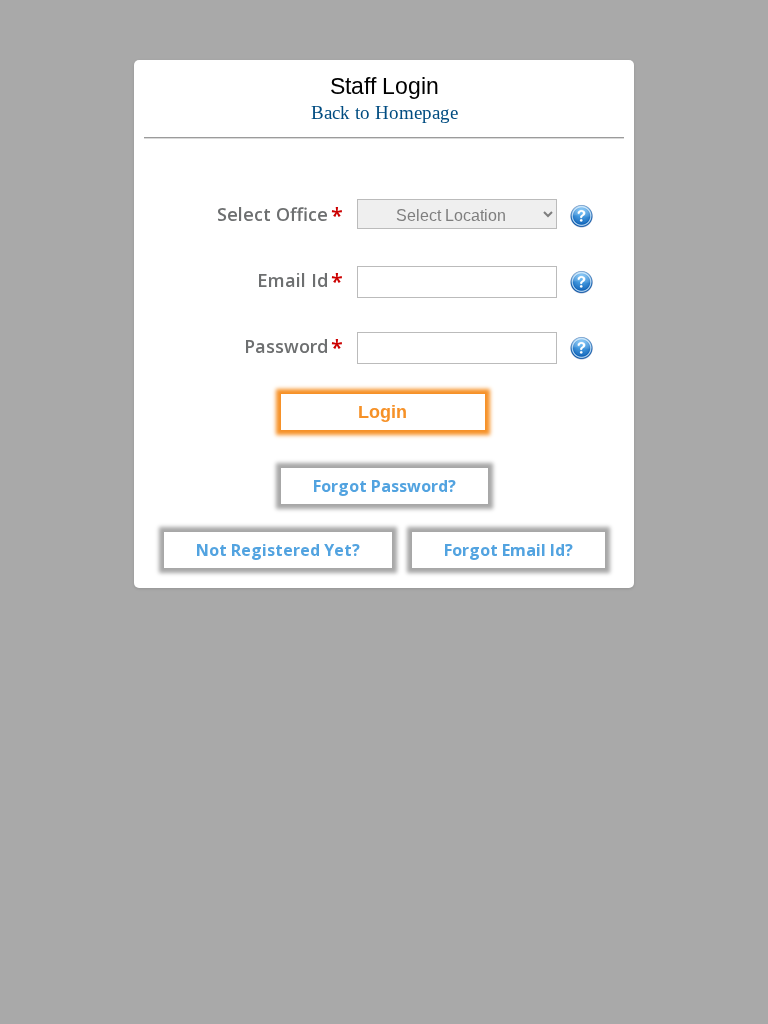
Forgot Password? (384, 486)
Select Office (280, 214)
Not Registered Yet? (278, 550)
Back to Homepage (384, 112)
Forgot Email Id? (508, 550)
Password (293, 346)
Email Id (300, 280)
